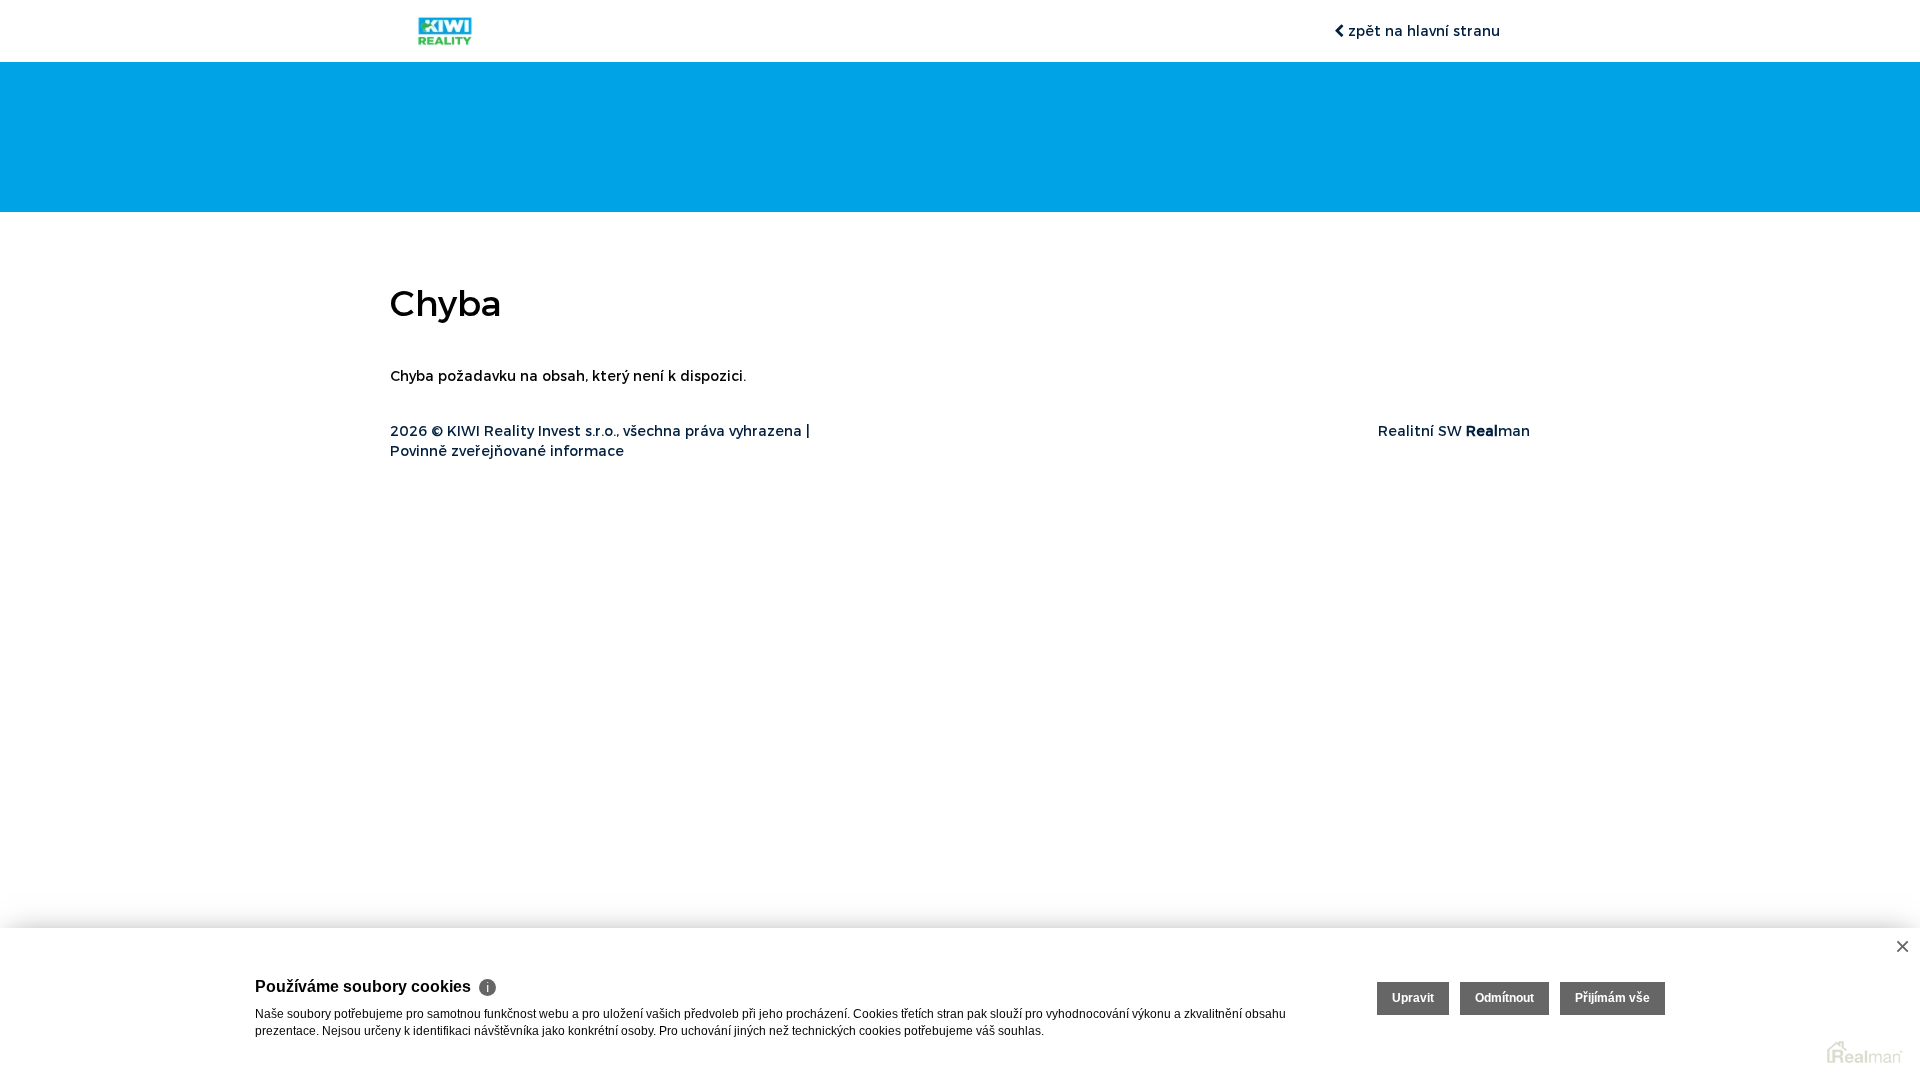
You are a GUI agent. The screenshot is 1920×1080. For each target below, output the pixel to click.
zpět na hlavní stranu (1422, 30)
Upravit (1413, 998)
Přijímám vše (1612, 998)
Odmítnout (1504, 998)
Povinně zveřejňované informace (507, 450)
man (1498, 430)
